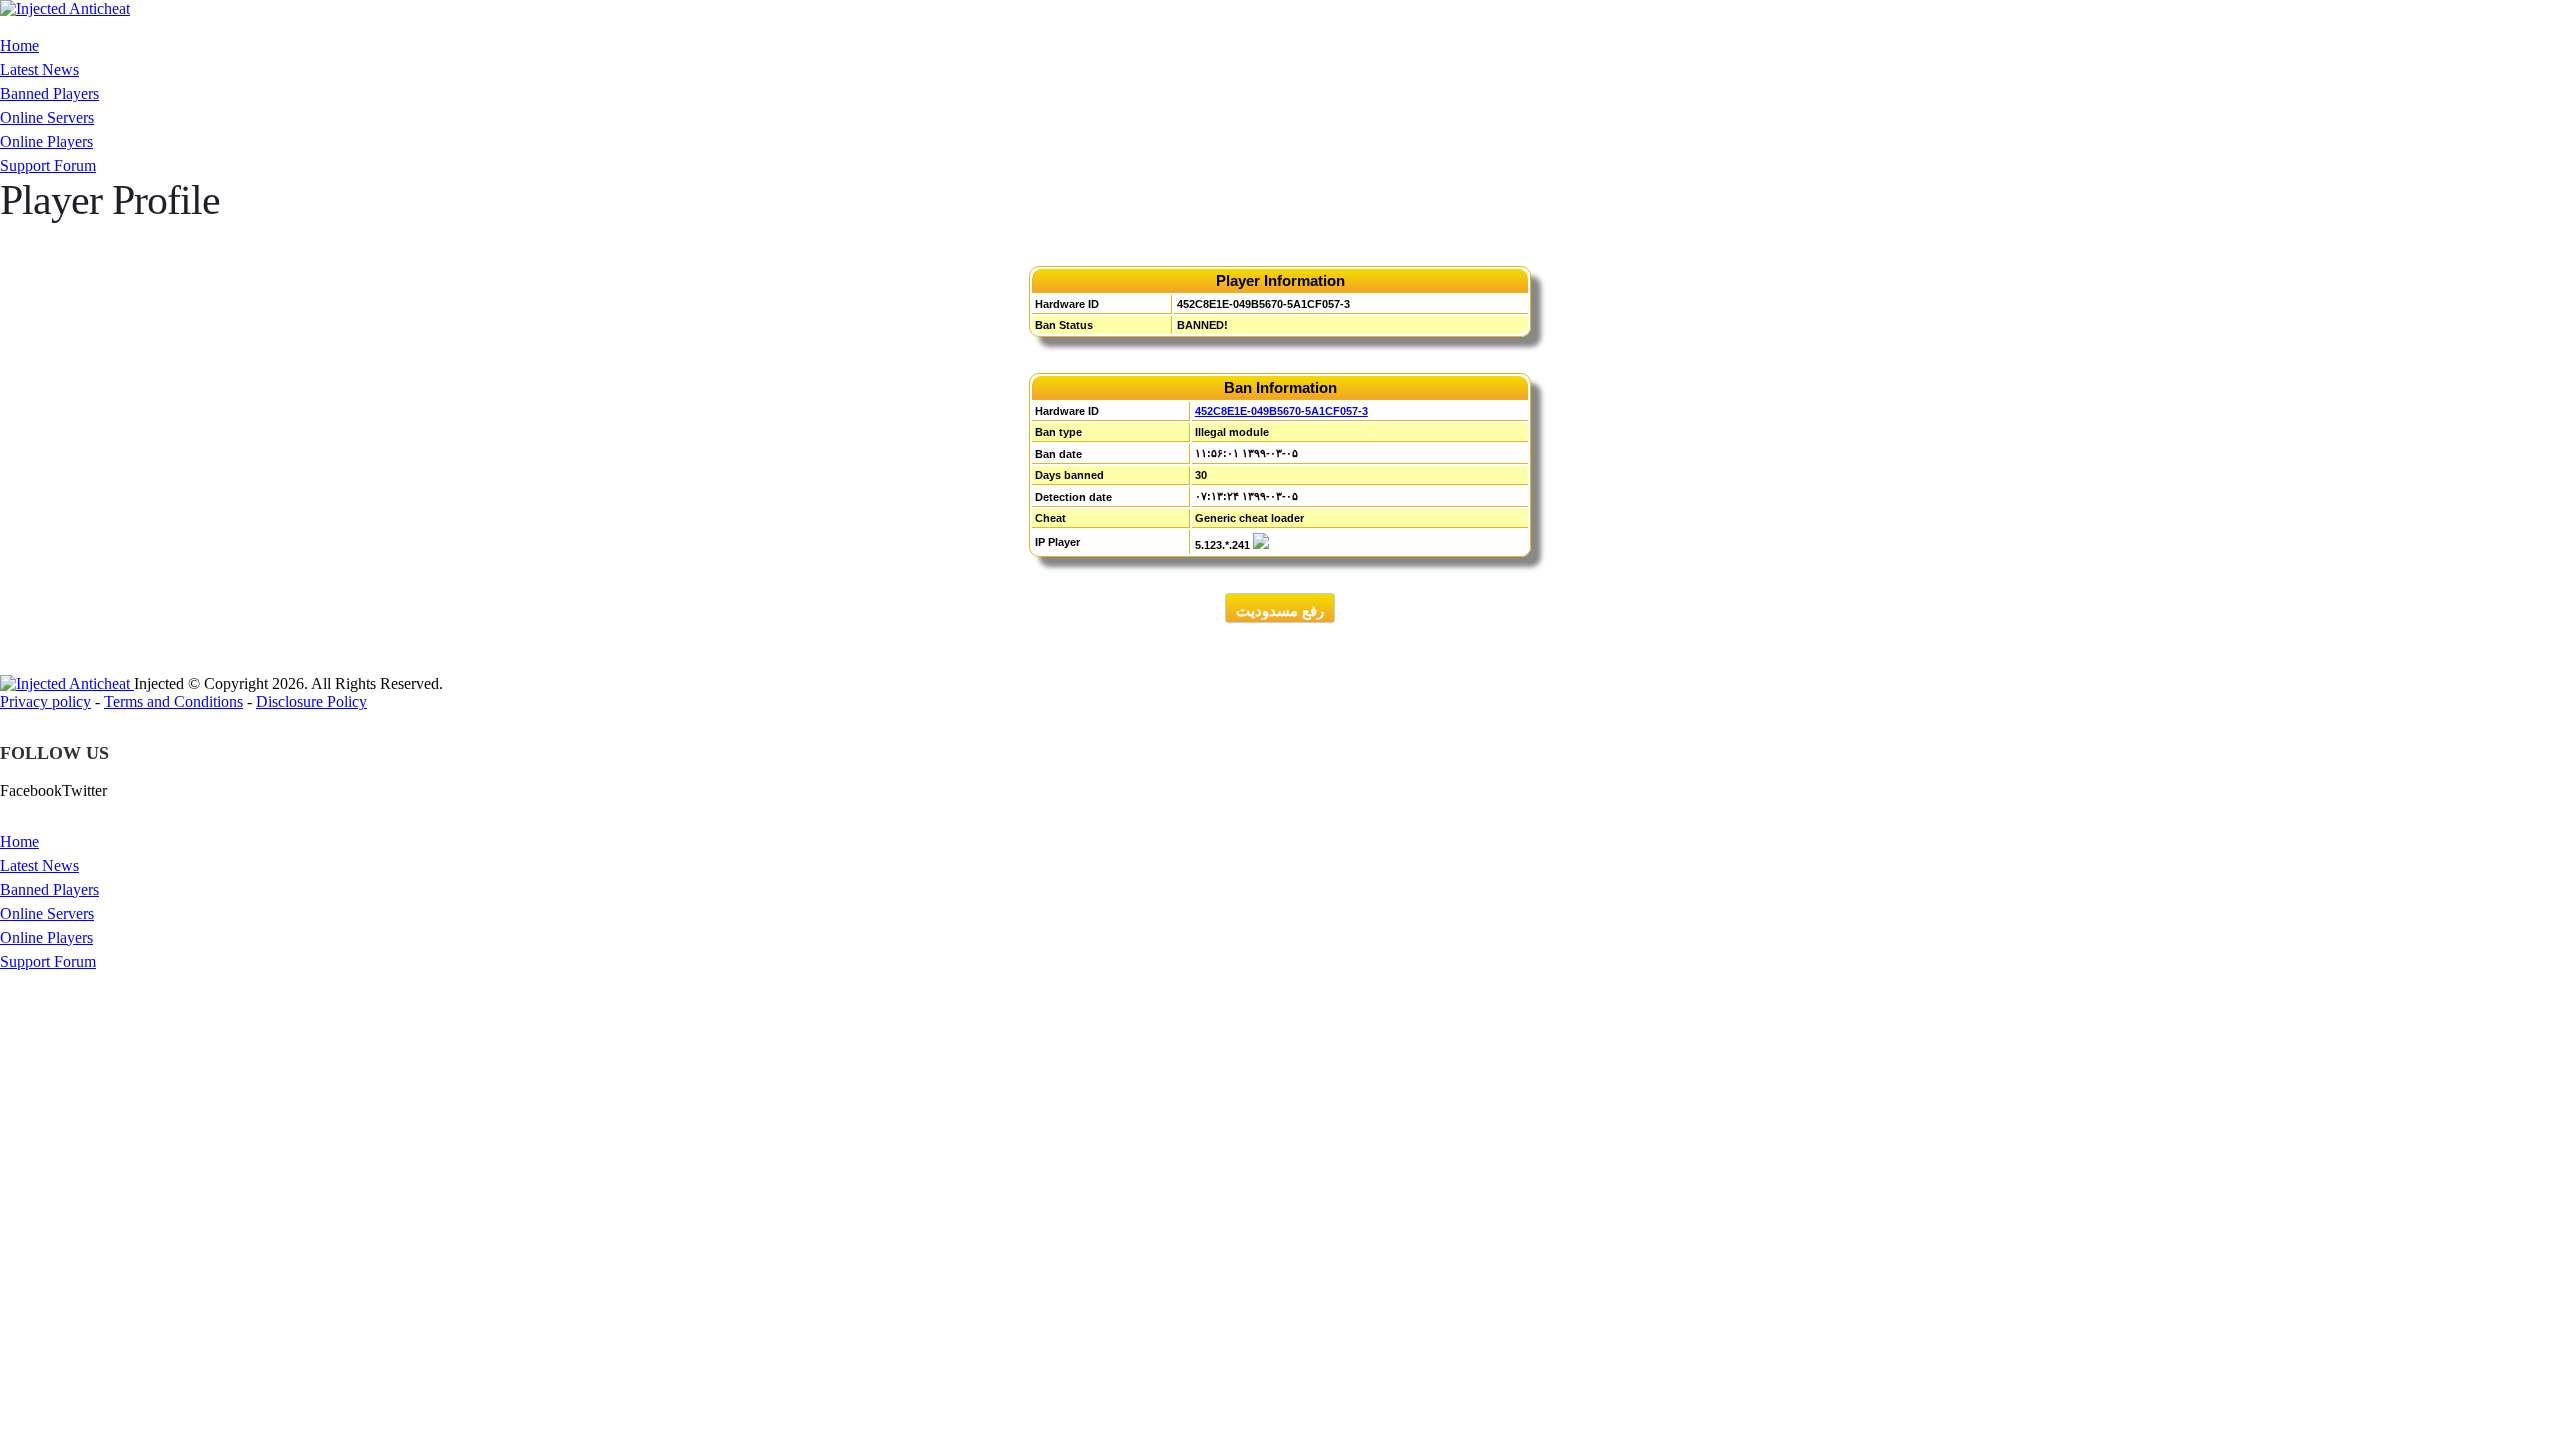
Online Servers (47, 117)
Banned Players (49, 93)
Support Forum (48, 165)
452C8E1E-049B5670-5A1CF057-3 (1281, 411)
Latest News (39, 69)
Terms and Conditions (173, 701)
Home (19, 45)
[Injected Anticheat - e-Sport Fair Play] (65, 8)
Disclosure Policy (311, 701)
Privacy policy (45, 701)
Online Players (46, 141)
